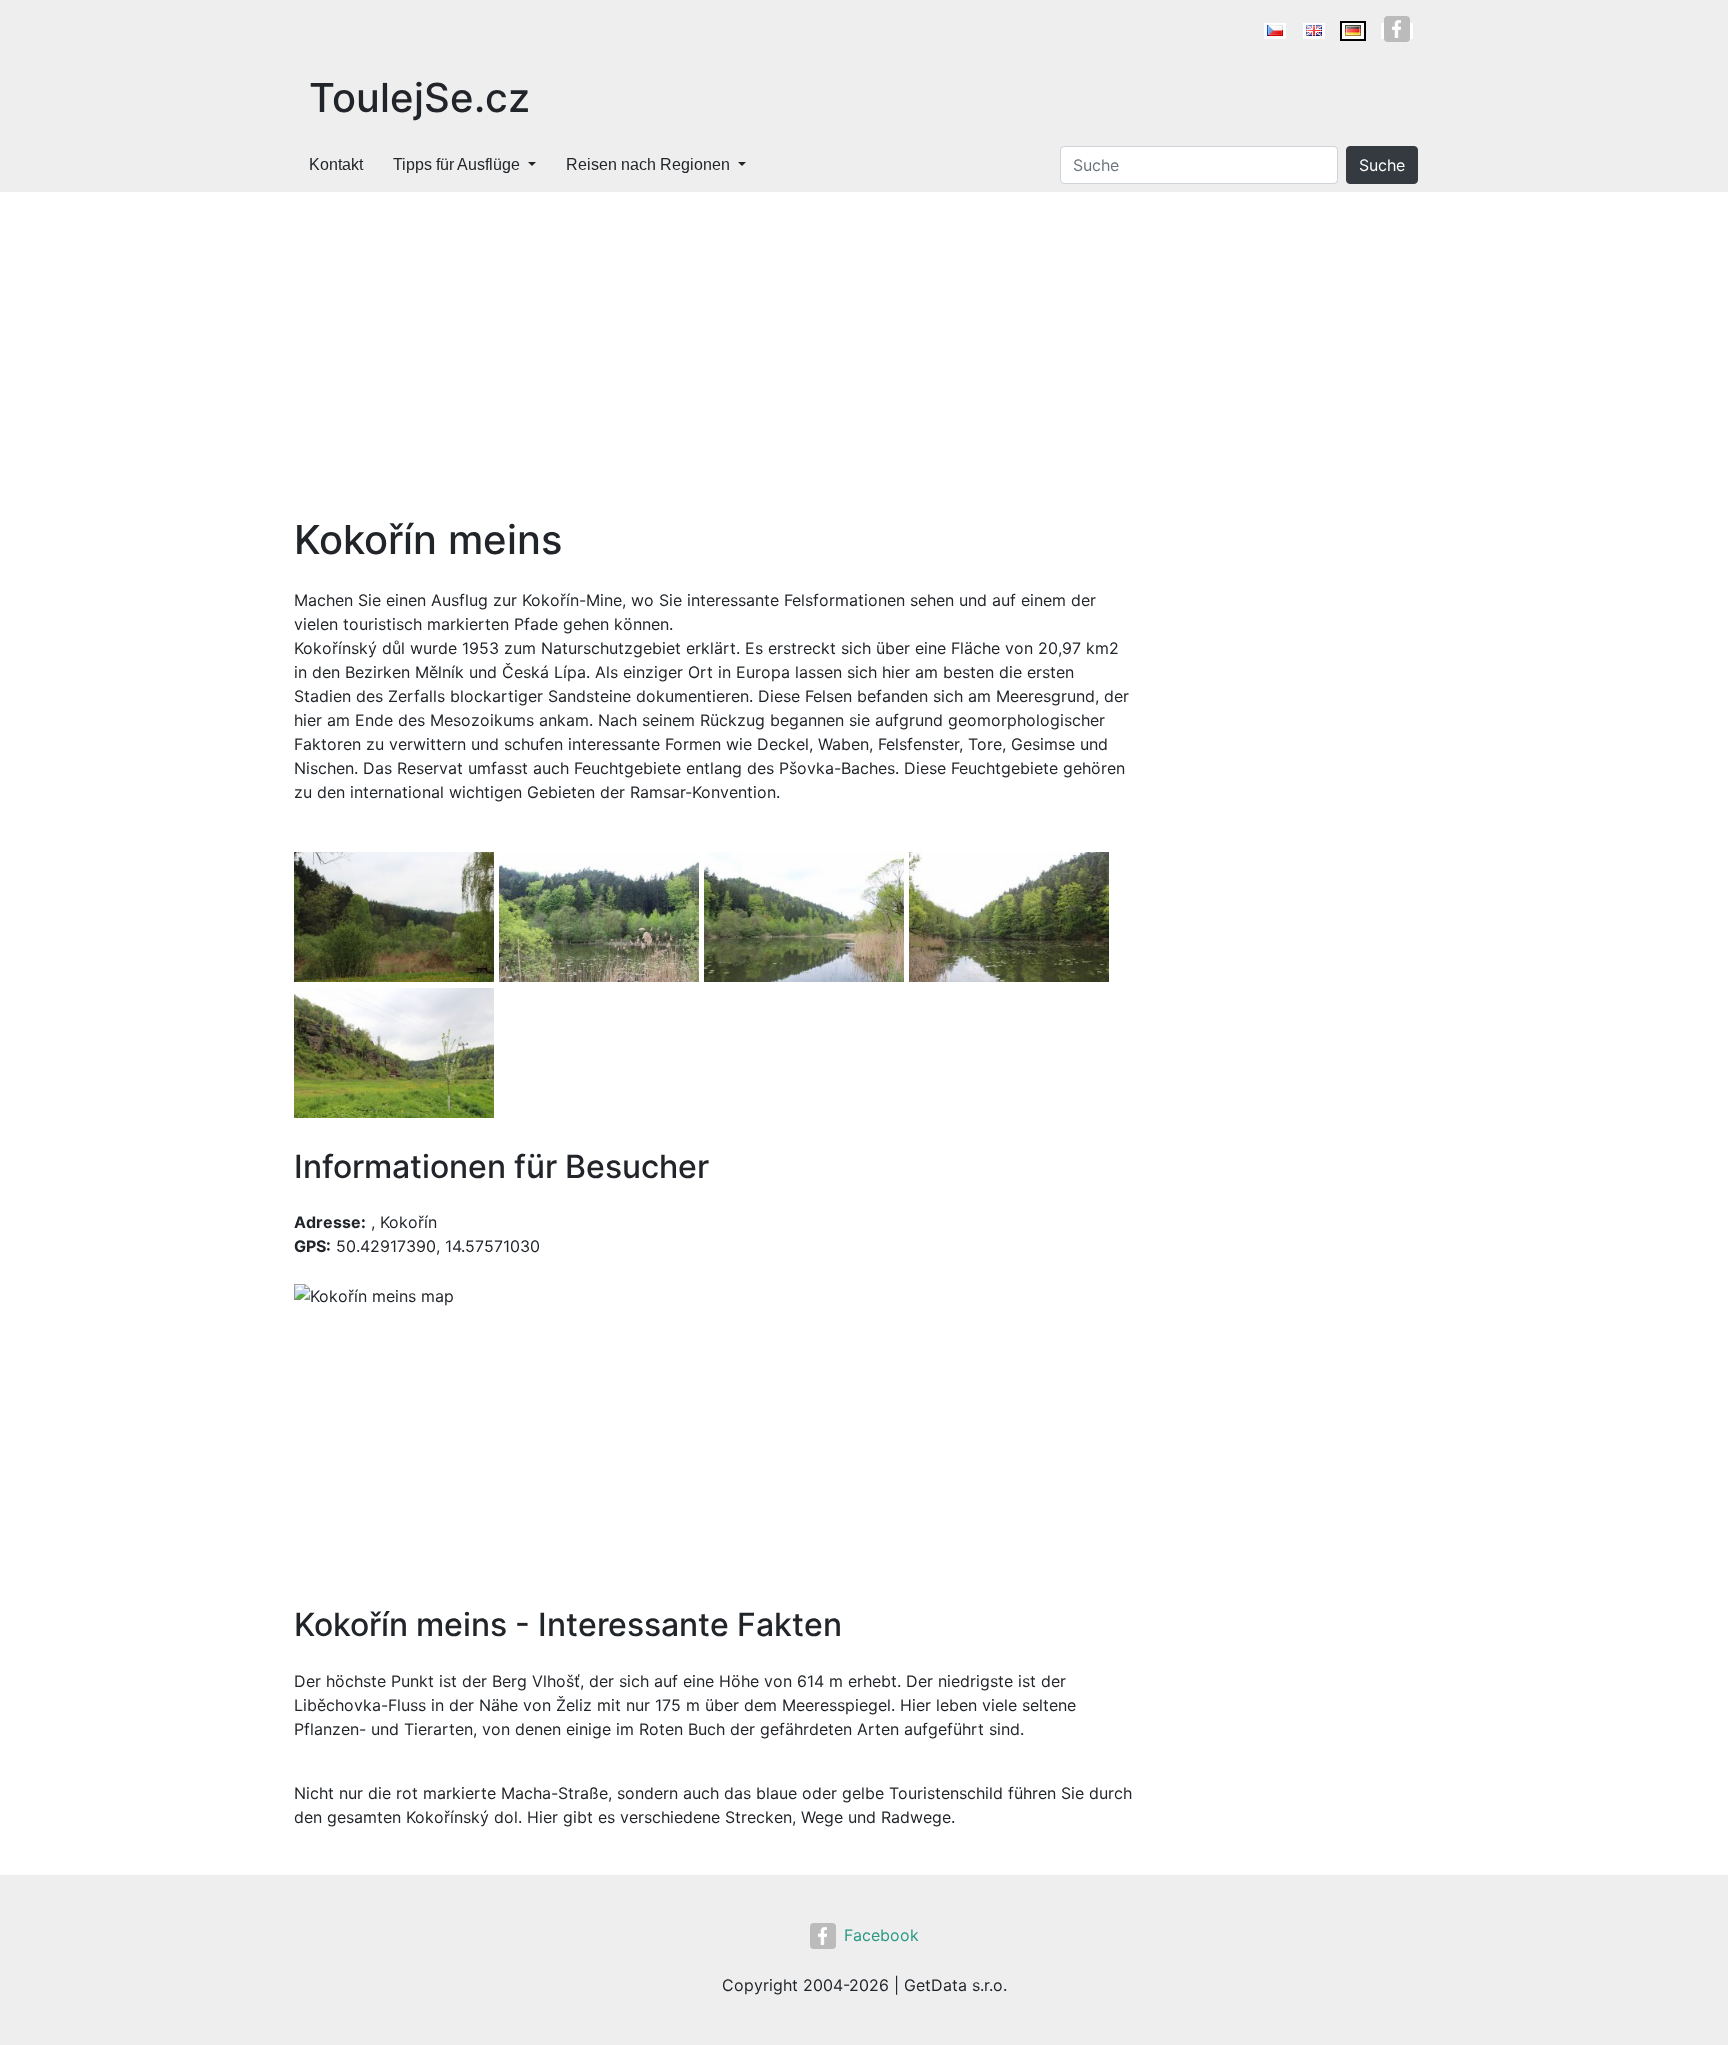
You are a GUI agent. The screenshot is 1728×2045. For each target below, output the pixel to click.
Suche (1382, 165)
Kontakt (336, 164)
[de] (1353, 31)
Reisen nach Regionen (648, 164)
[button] (396, 918)
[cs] (1275, 31)
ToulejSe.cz (419, 97)
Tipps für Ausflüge (456, 164)
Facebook (881, 1935)
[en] (1314, 31)
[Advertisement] (714, 366)
